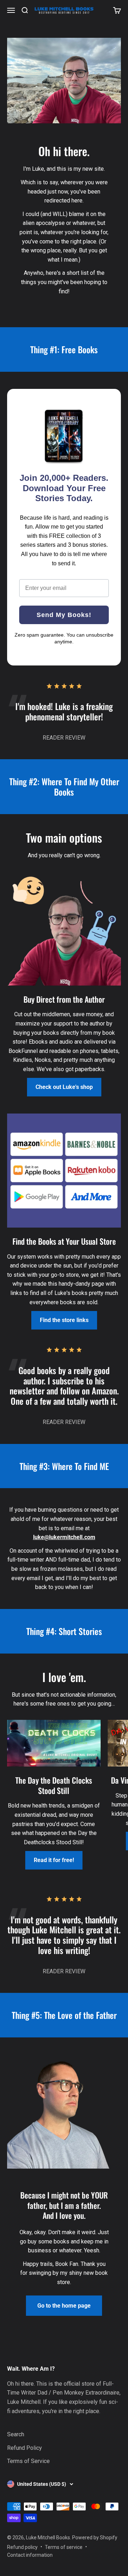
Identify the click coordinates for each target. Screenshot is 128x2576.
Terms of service (64, 2547)
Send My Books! (64, 615)
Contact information (30, 2555)
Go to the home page (64, 2306)
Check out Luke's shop (64, 1087)
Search (16, 2434)
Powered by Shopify (95, 2538)
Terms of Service (28, 2461)
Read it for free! (54, 1860)
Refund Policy (25, 2448)
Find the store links (64, 1320)
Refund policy (22, 2547)
